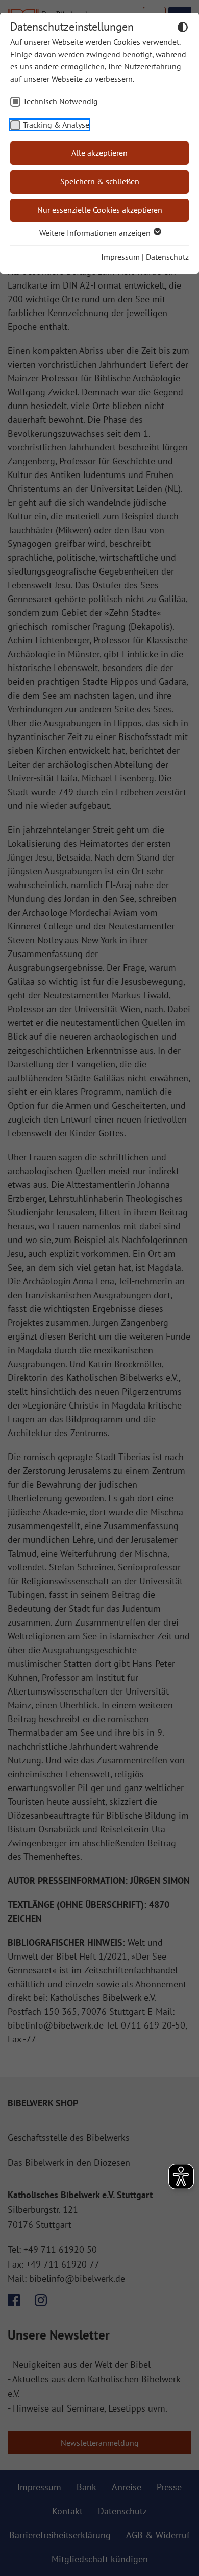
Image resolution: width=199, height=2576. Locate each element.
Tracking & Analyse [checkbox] (56, 125)
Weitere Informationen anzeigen (96, 233)
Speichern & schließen (100, 181)
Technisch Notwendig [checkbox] (60, 101)
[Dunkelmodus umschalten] (183, 29)
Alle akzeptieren (99, 153)
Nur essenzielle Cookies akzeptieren (100, 210)
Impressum (120, 257)
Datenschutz (167, 257)
